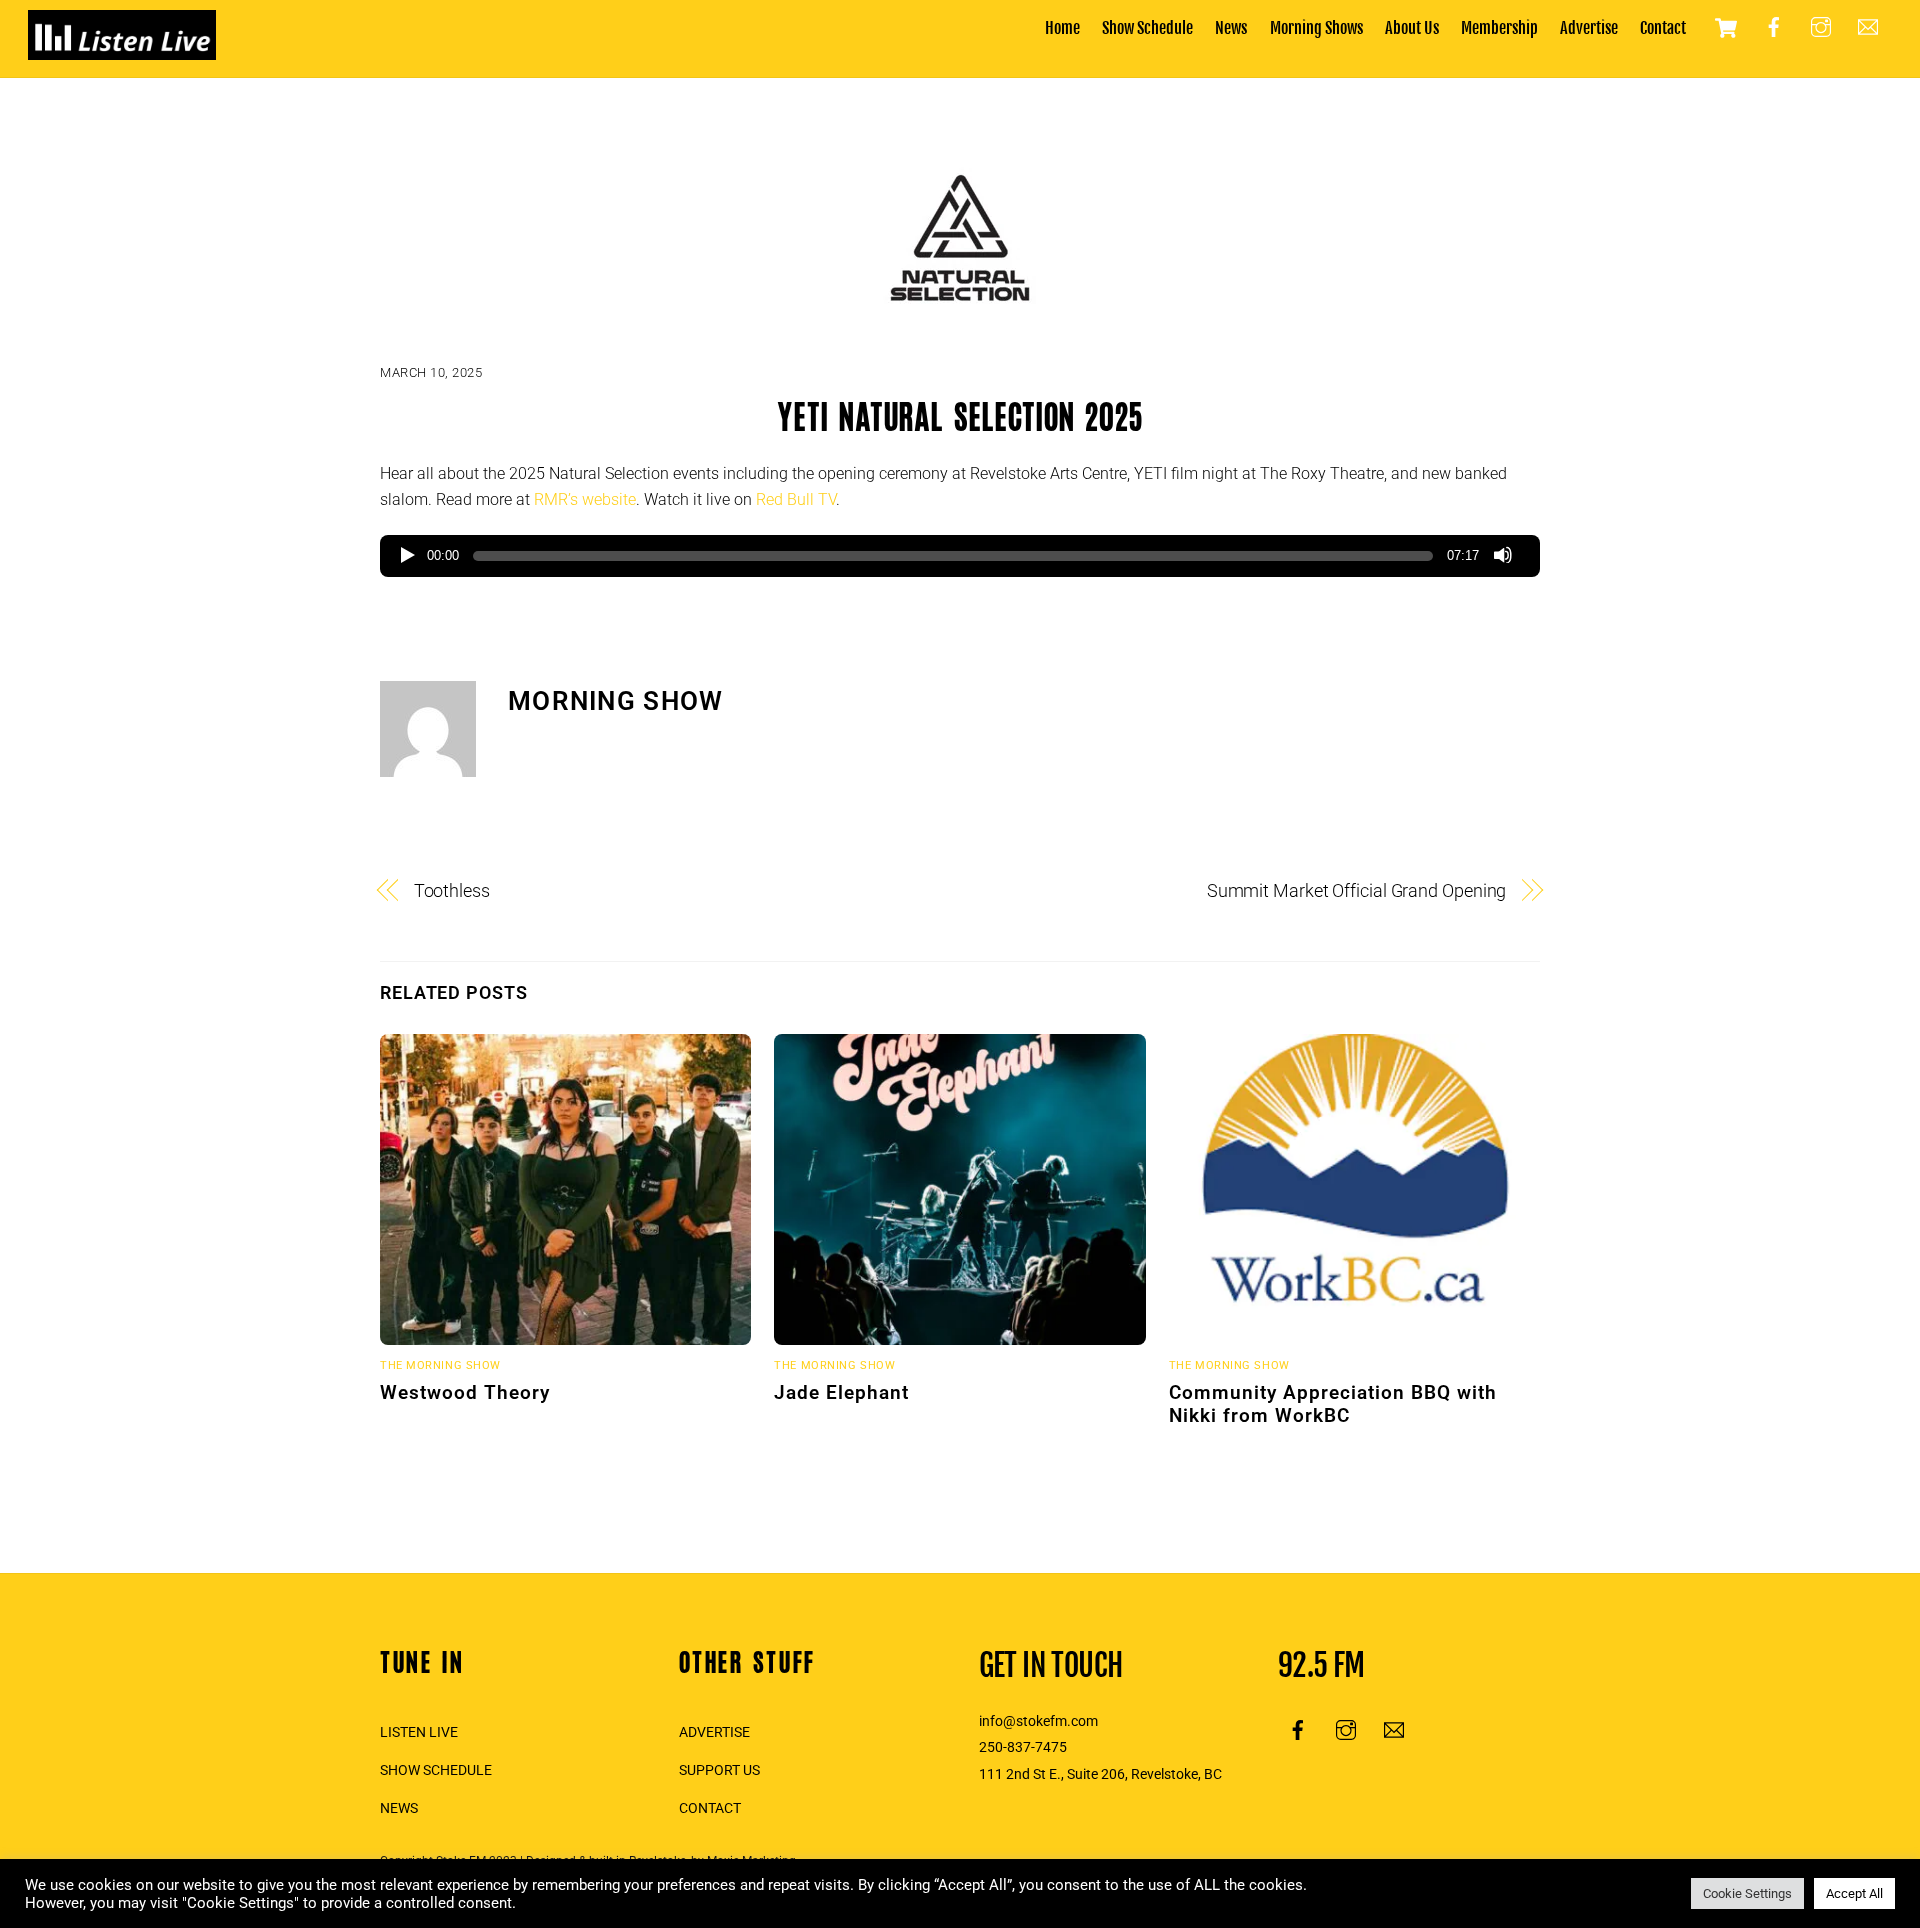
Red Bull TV (796, 499)
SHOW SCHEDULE (436, 1770)
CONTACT (710, 1808)
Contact (1663, 28)
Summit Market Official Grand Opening (1357, 890)
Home (1062, 28)
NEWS (399, 1808)
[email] (1868, 27)
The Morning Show (440, 1365)
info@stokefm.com (1038, 1721)
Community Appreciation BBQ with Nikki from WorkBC (1333, 1404)
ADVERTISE (714, 1732)
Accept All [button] (1854, 1893)
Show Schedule (1147, 28)
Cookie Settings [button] (1747, 1893)
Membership (1499, 28)
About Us (1412, 28)
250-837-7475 (1023, 1747)
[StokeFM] (122, 50)
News (1231, 28)
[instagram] (1821, 27)
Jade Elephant (841, 1392)
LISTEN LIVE (419, 1732)
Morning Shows (1316, 28)
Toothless (452, 890)
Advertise (1589, 28)
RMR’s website (585, 499)
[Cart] (1726, 28)
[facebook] (1774, 27)
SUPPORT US (719, 1770)
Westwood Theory (465, 1392)
